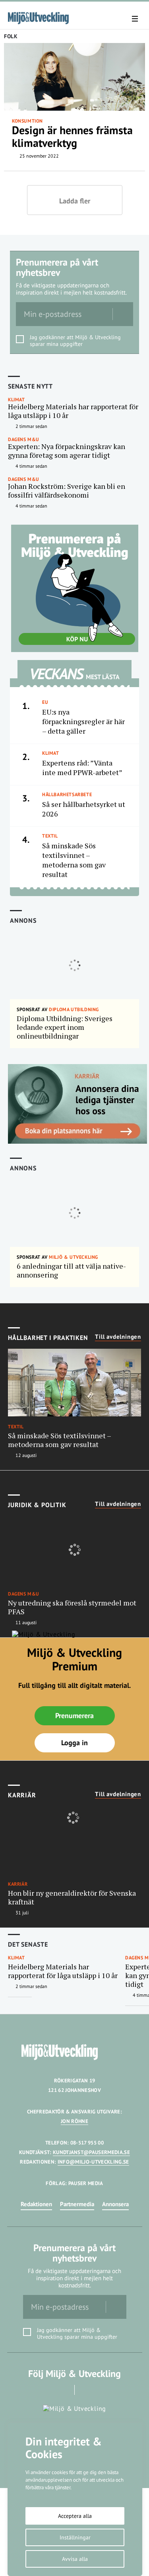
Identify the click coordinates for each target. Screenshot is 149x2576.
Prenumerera (74, 1716)
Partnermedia (77, 2204)
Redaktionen (36, 2204)
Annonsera (115, 2204)
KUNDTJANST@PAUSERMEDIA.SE (91, 2152)
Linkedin (86, 2390)
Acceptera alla (75, 2516)
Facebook (63, 2390)
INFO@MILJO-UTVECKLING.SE (93, 2162)
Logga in (74, 1743)
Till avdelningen (118, 1337)
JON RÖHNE (74, 2121)
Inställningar (75, 2537)
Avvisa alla (75, 2559)
